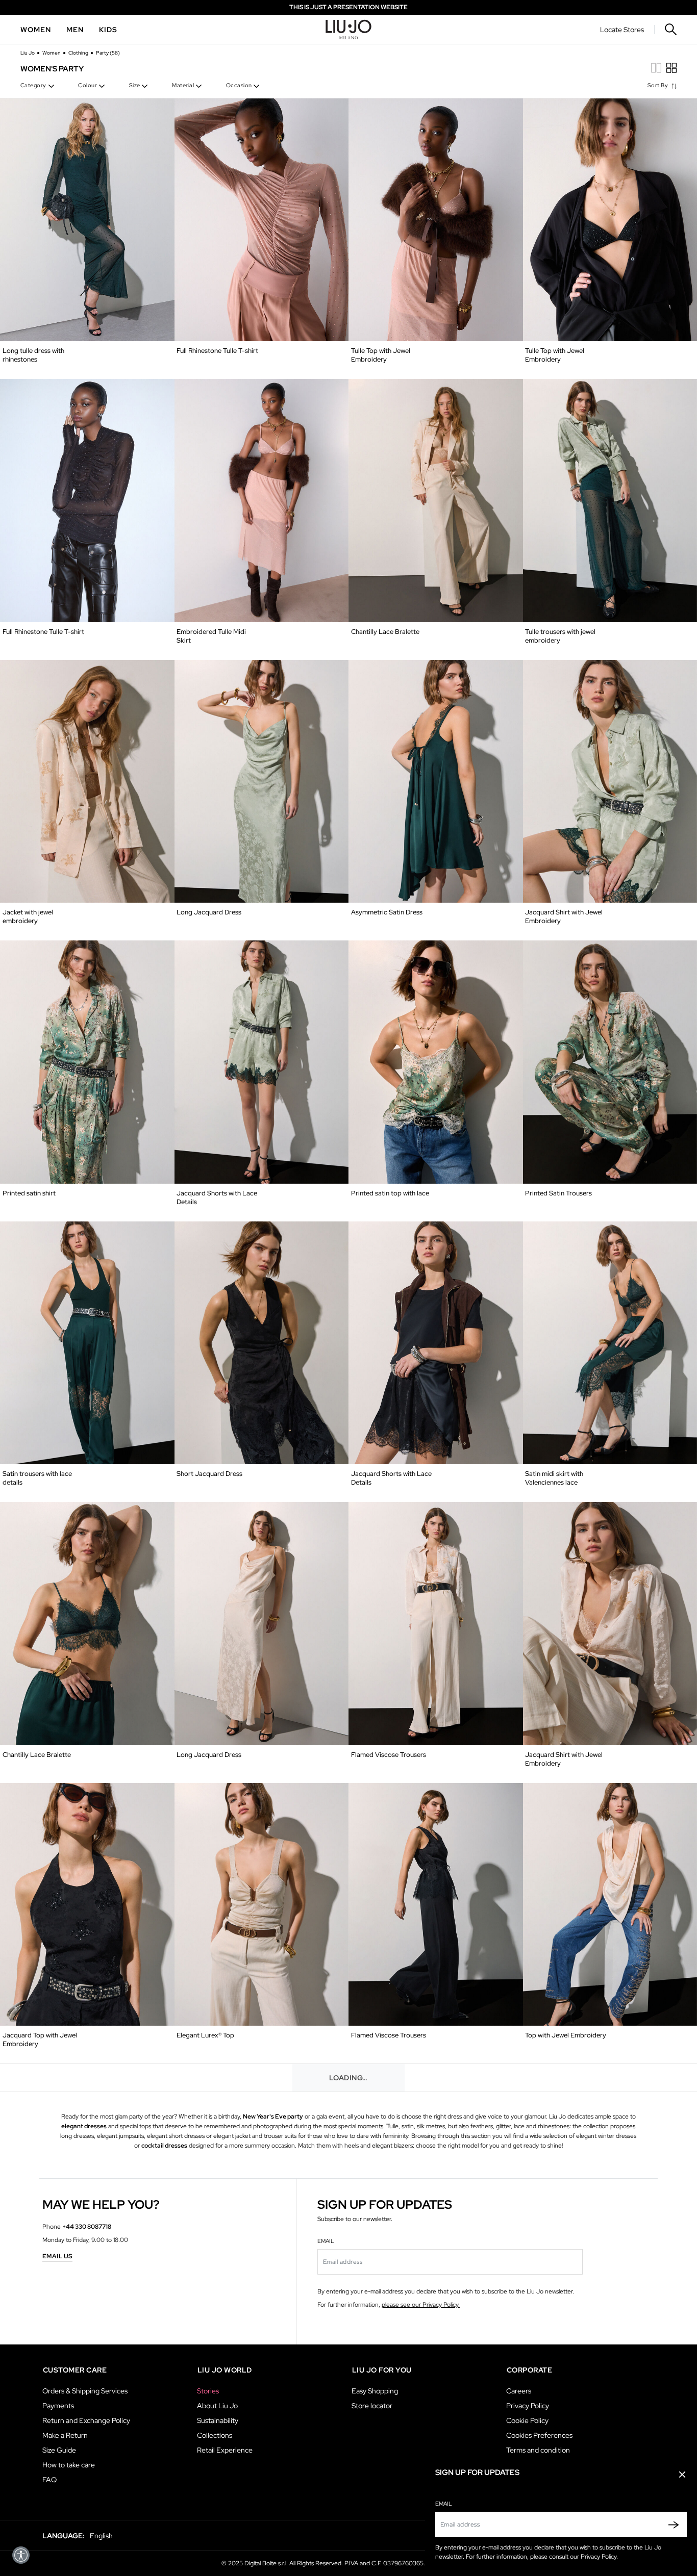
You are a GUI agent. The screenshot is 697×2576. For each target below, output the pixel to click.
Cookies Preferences (539, 2435)
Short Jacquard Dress (209, 1474)
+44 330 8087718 (87, 2227)
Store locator (372, 2406)
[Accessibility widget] (21, 2555)
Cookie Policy (527, 2420)
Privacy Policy (528, 2406)
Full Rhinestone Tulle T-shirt (217, 351)
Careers (519, 2391)
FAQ (49, 2480)
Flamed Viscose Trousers (389, 1755)
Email (444, 2504)
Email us (57, 2257)
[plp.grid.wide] (671, 68)
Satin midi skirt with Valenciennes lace (554, 1478)
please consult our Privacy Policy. (574, 2557)
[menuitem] (36, 30)
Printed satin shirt (29, 1193)
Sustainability (218, 2420)
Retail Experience (225, 2450)
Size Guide (59, 2450)
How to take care (69, 2465)
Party (108, 53)
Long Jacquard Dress (209, 912)
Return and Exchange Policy (86, 2420)
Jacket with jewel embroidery (28, 916)
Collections (215, 2435)
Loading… (348, 2078)
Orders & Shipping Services (85, 2391)
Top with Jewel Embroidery (566, 2035)
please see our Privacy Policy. (421, 2305)
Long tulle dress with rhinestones (33, 355)
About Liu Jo (217, 2406)
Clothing (79, 53)
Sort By (658, 85)
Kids (108, 30)
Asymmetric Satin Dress (387, 912)
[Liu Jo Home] (349, 30)
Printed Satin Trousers (558, 1193)
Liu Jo (28, 53)
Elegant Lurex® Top (205, 2035)
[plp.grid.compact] (656, 68)
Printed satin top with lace (390, 1193)
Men (75, 30)
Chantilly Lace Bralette (385, 632)
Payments (58, 2406)
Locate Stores (622, 30)
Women (36, 30)
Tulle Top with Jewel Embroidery (381, 355)
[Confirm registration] (671, 2524)
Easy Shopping (375, 2391)
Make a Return (65, 2435)
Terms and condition (538, 2450)
